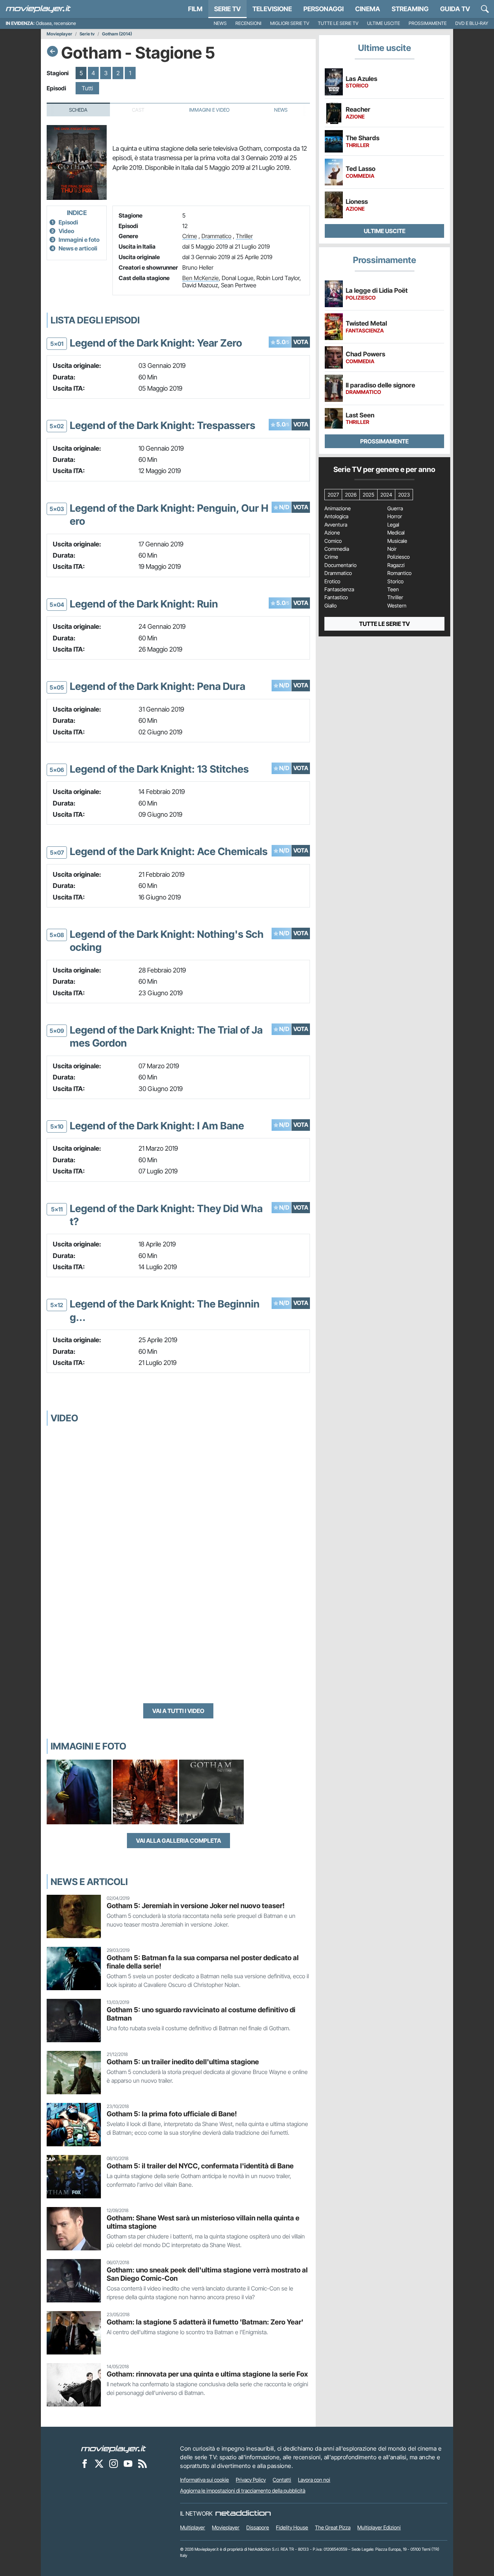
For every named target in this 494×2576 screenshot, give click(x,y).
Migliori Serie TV (290, 23)
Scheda (78, 110)
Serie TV (227, 9)
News (220, 23)
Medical (396, 533)
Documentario (340, 565)
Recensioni (248, 23)
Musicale (397, 541)
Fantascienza (339, 589)
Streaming (410, 9)
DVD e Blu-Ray (472, 23)
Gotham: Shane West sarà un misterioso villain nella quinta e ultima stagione (203, 2222)
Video (66, 231)
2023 (404, 495)
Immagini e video (209, 110)
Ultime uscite (384, 23)
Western (397, 606)
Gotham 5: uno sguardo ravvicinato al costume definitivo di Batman (201, 2014)
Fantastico (336, 597)
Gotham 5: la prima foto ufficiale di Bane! (172, 2114)
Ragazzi (396, 565)
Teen (393, 589)
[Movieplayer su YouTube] (128, 2463)
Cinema (368, 9)
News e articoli (78, 248)
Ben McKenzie (201, 278)
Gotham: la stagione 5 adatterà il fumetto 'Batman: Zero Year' (205, 2322)
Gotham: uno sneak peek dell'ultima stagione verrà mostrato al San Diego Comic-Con (207, 2274)
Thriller (244, 236)
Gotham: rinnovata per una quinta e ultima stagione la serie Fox (207, 2374)
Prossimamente (428, 23)
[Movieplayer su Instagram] (114, 2463)
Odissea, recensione (56, 23)
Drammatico (216, 236)
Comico (333, 541)
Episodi (68, 222)
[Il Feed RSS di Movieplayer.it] (142, 2463)
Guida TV (455, 9)
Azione (332, 533)
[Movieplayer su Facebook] (85, 2463)
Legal (393, 525)
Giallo (331, 606)
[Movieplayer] (114, 2448)
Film (195, 9)
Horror (395, 516)
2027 (333, 495)
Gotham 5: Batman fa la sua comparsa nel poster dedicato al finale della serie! (203, 1962)
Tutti (87, 88)
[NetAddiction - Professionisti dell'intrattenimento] (243, 2513)
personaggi (323, 9)
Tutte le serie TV (338, 23)
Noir (392, 549)
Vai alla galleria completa (178, 1841)
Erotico (332, 581)
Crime (190, 236)
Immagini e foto (79, 240)
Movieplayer (59, 34)
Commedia (337, 549)
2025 (369, 495)
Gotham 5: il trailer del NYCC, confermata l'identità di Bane (200, 2166)
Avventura (336, 525)
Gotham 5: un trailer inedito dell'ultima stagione (183, 2062)
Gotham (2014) (117, 34)
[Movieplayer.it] (38, 9)
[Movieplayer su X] (99, 2463)
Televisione (272, 9)
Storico (395, 581)
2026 (351, 495)
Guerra (395, 508)
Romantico (399, 573)
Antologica (336, 516)
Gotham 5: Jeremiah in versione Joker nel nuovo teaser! (196, 1906)
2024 (386, 495)
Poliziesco (399, 557)
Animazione (338, 508)
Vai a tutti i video (178, 1711)
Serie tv (87, 34)
